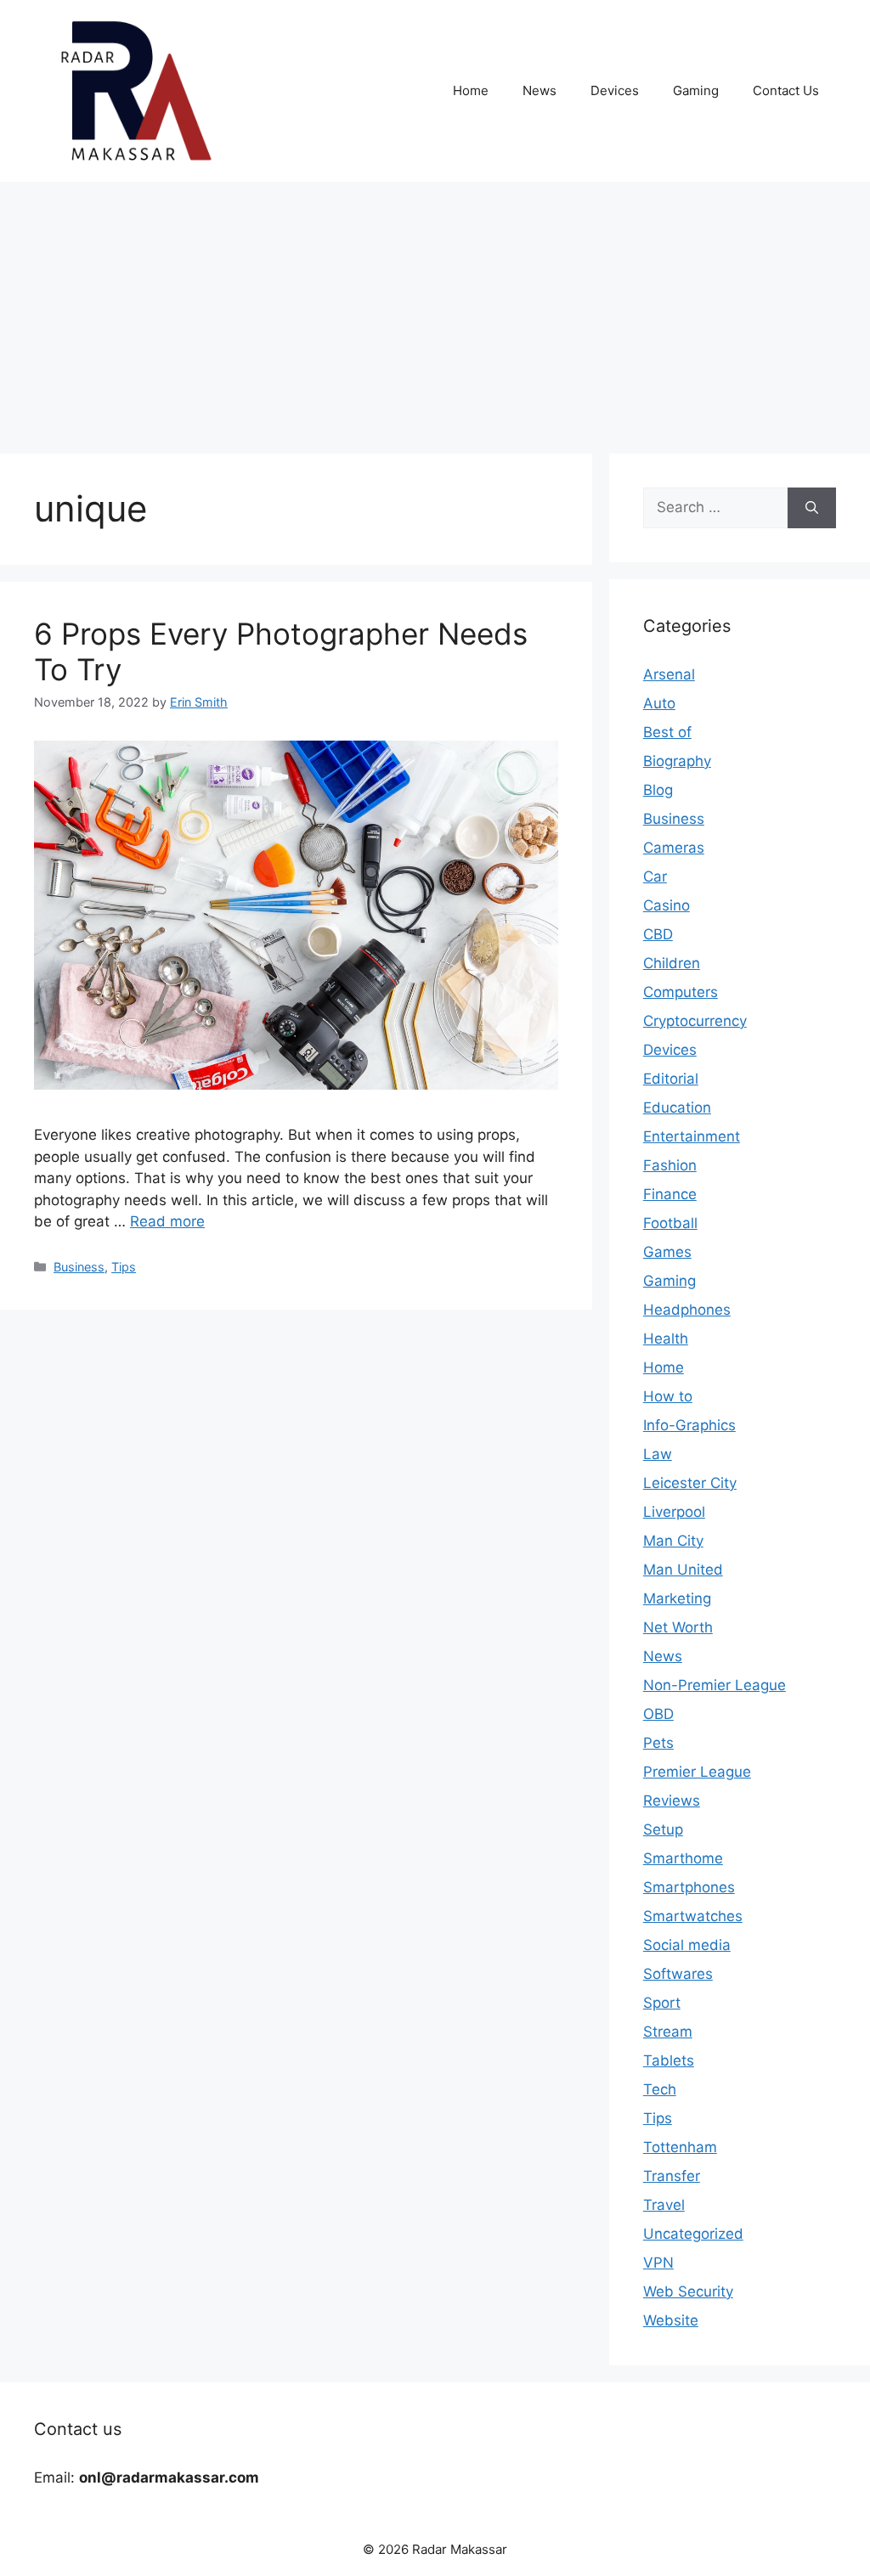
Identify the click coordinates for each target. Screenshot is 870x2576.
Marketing (677, 1598)
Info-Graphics (689, 1425)
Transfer (672, 2176)
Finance (670, 1194)
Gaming (696, 90)
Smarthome (683, 1858)
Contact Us (786, 90)
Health (666, 1339)
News (540, 90)
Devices (615, 90)
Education (677, 1108)
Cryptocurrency (695, 1021)
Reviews (672, 1801)
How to (668, 1396)
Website (671, 2320)
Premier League (697, 1772)
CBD (658, 934)
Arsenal (669, 674)
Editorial (671, 1079)
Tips (124, 1267)
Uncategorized (693, 2234)
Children (672, 963)
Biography (677, 761)
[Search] (812, 508)
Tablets (669, 2060)
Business (79, 1267)
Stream (668, 2032)
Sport (662, 2003)
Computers (681, 992)
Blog (658, 790)
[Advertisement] (435, 309)
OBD (658, 1714)
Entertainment (692, 1136)
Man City (673, 1541)
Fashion (670, 1165)
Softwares (678, 1974)
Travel (664, 2205)
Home (471, 90)
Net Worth (678, 1627)
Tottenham (680, 2147)
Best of (667, 732)
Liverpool (674, 1512)
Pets (658, 1743)
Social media (687, 1945)
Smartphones (689, 1887)
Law (658, 1454)
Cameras (674, 848)
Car (655, 877)
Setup (663, 1829)
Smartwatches (693, 1916)
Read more (167, 1221)
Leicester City (690, 1483)
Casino (667, 905)
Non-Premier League (715, 1685)
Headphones (687, 1310)
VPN (658, 2263)
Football (670, 1223)
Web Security (688, 2291)
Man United (683, 1570)
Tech (660, 2089)
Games (667, 1252)
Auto (659, 703)
